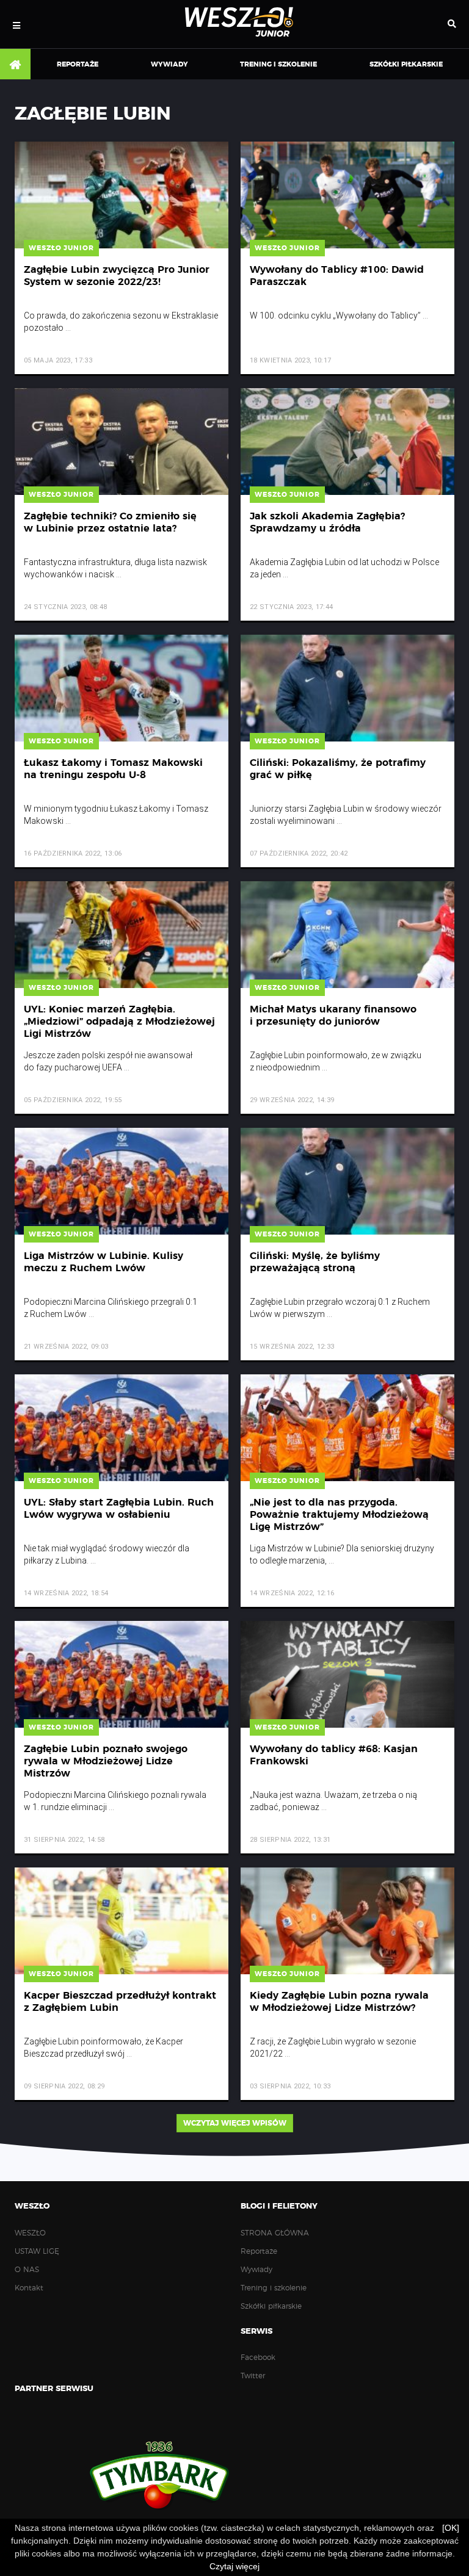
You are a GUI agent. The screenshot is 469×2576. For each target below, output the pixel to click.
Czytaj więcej (234, 2566)
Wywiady (169, 64)
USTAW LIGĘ (37, 2251)
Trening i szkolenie (278, 64)
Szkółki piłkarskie (406, 64)
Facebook (258, 2358)
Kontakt (29, 2288)
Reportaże (78, 64)
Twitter (253, 2376)
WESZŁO (30, 2233)
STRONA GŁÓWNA (15, 65)
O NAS (27, 2270)
